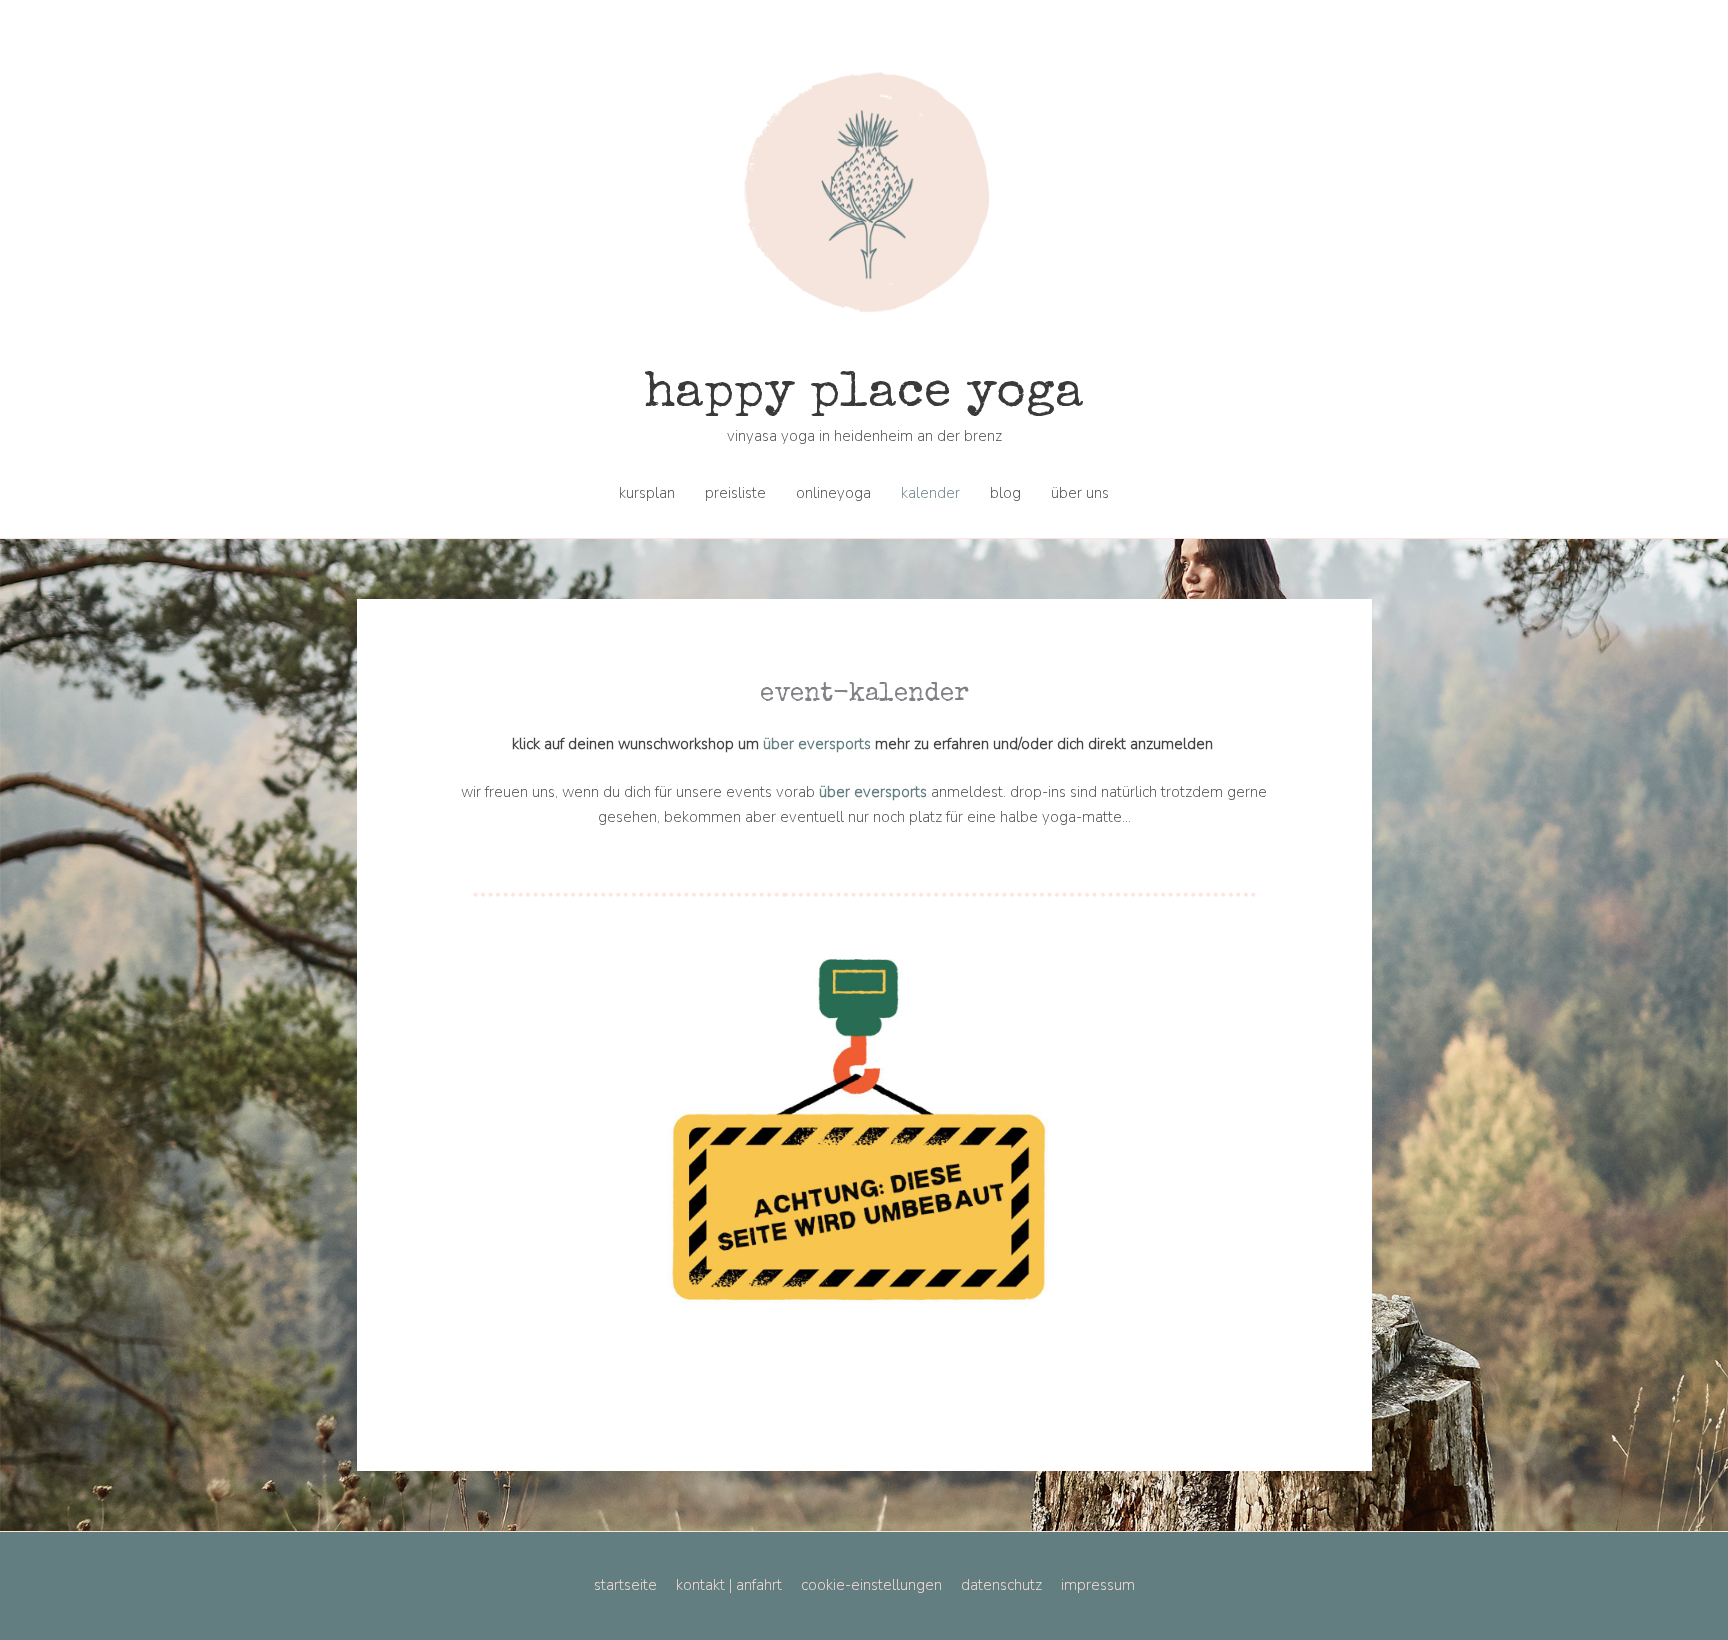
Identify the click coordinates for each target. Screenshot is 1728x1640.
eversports (890, 792)
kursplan (647, 493)
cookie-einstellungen (871, 1585)
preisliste (735, 493)
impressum (1098, 1585)
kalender (930, 493)
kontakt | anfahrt (729, 1585)
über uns (1080, 493)
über (834, 792)
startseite (625, 1585)
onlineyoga (833, 493)
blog (1005, 493)
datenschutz (1001, 1585)
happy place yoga (864, 395)
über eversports (815, 744)
